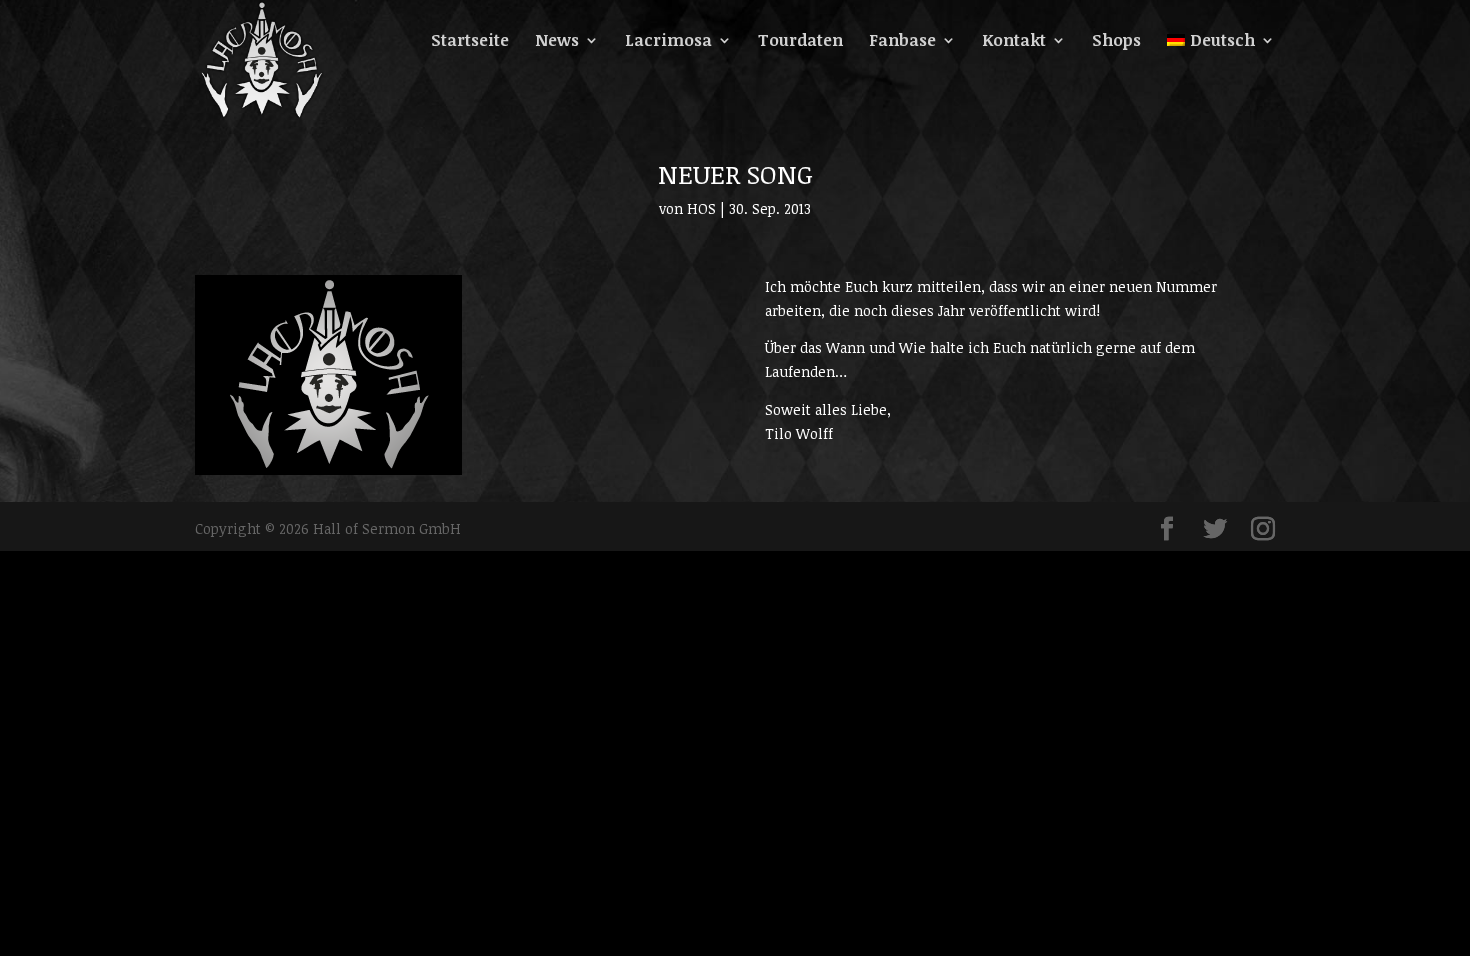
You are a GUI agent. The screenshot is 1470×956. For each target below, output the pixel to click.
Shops (1116, 42)
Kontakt (1014, 42)
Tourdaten (800, 42)
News (557, 42)
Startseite (470, 42)
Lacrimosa (668, 42)
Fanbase (902, 42)
